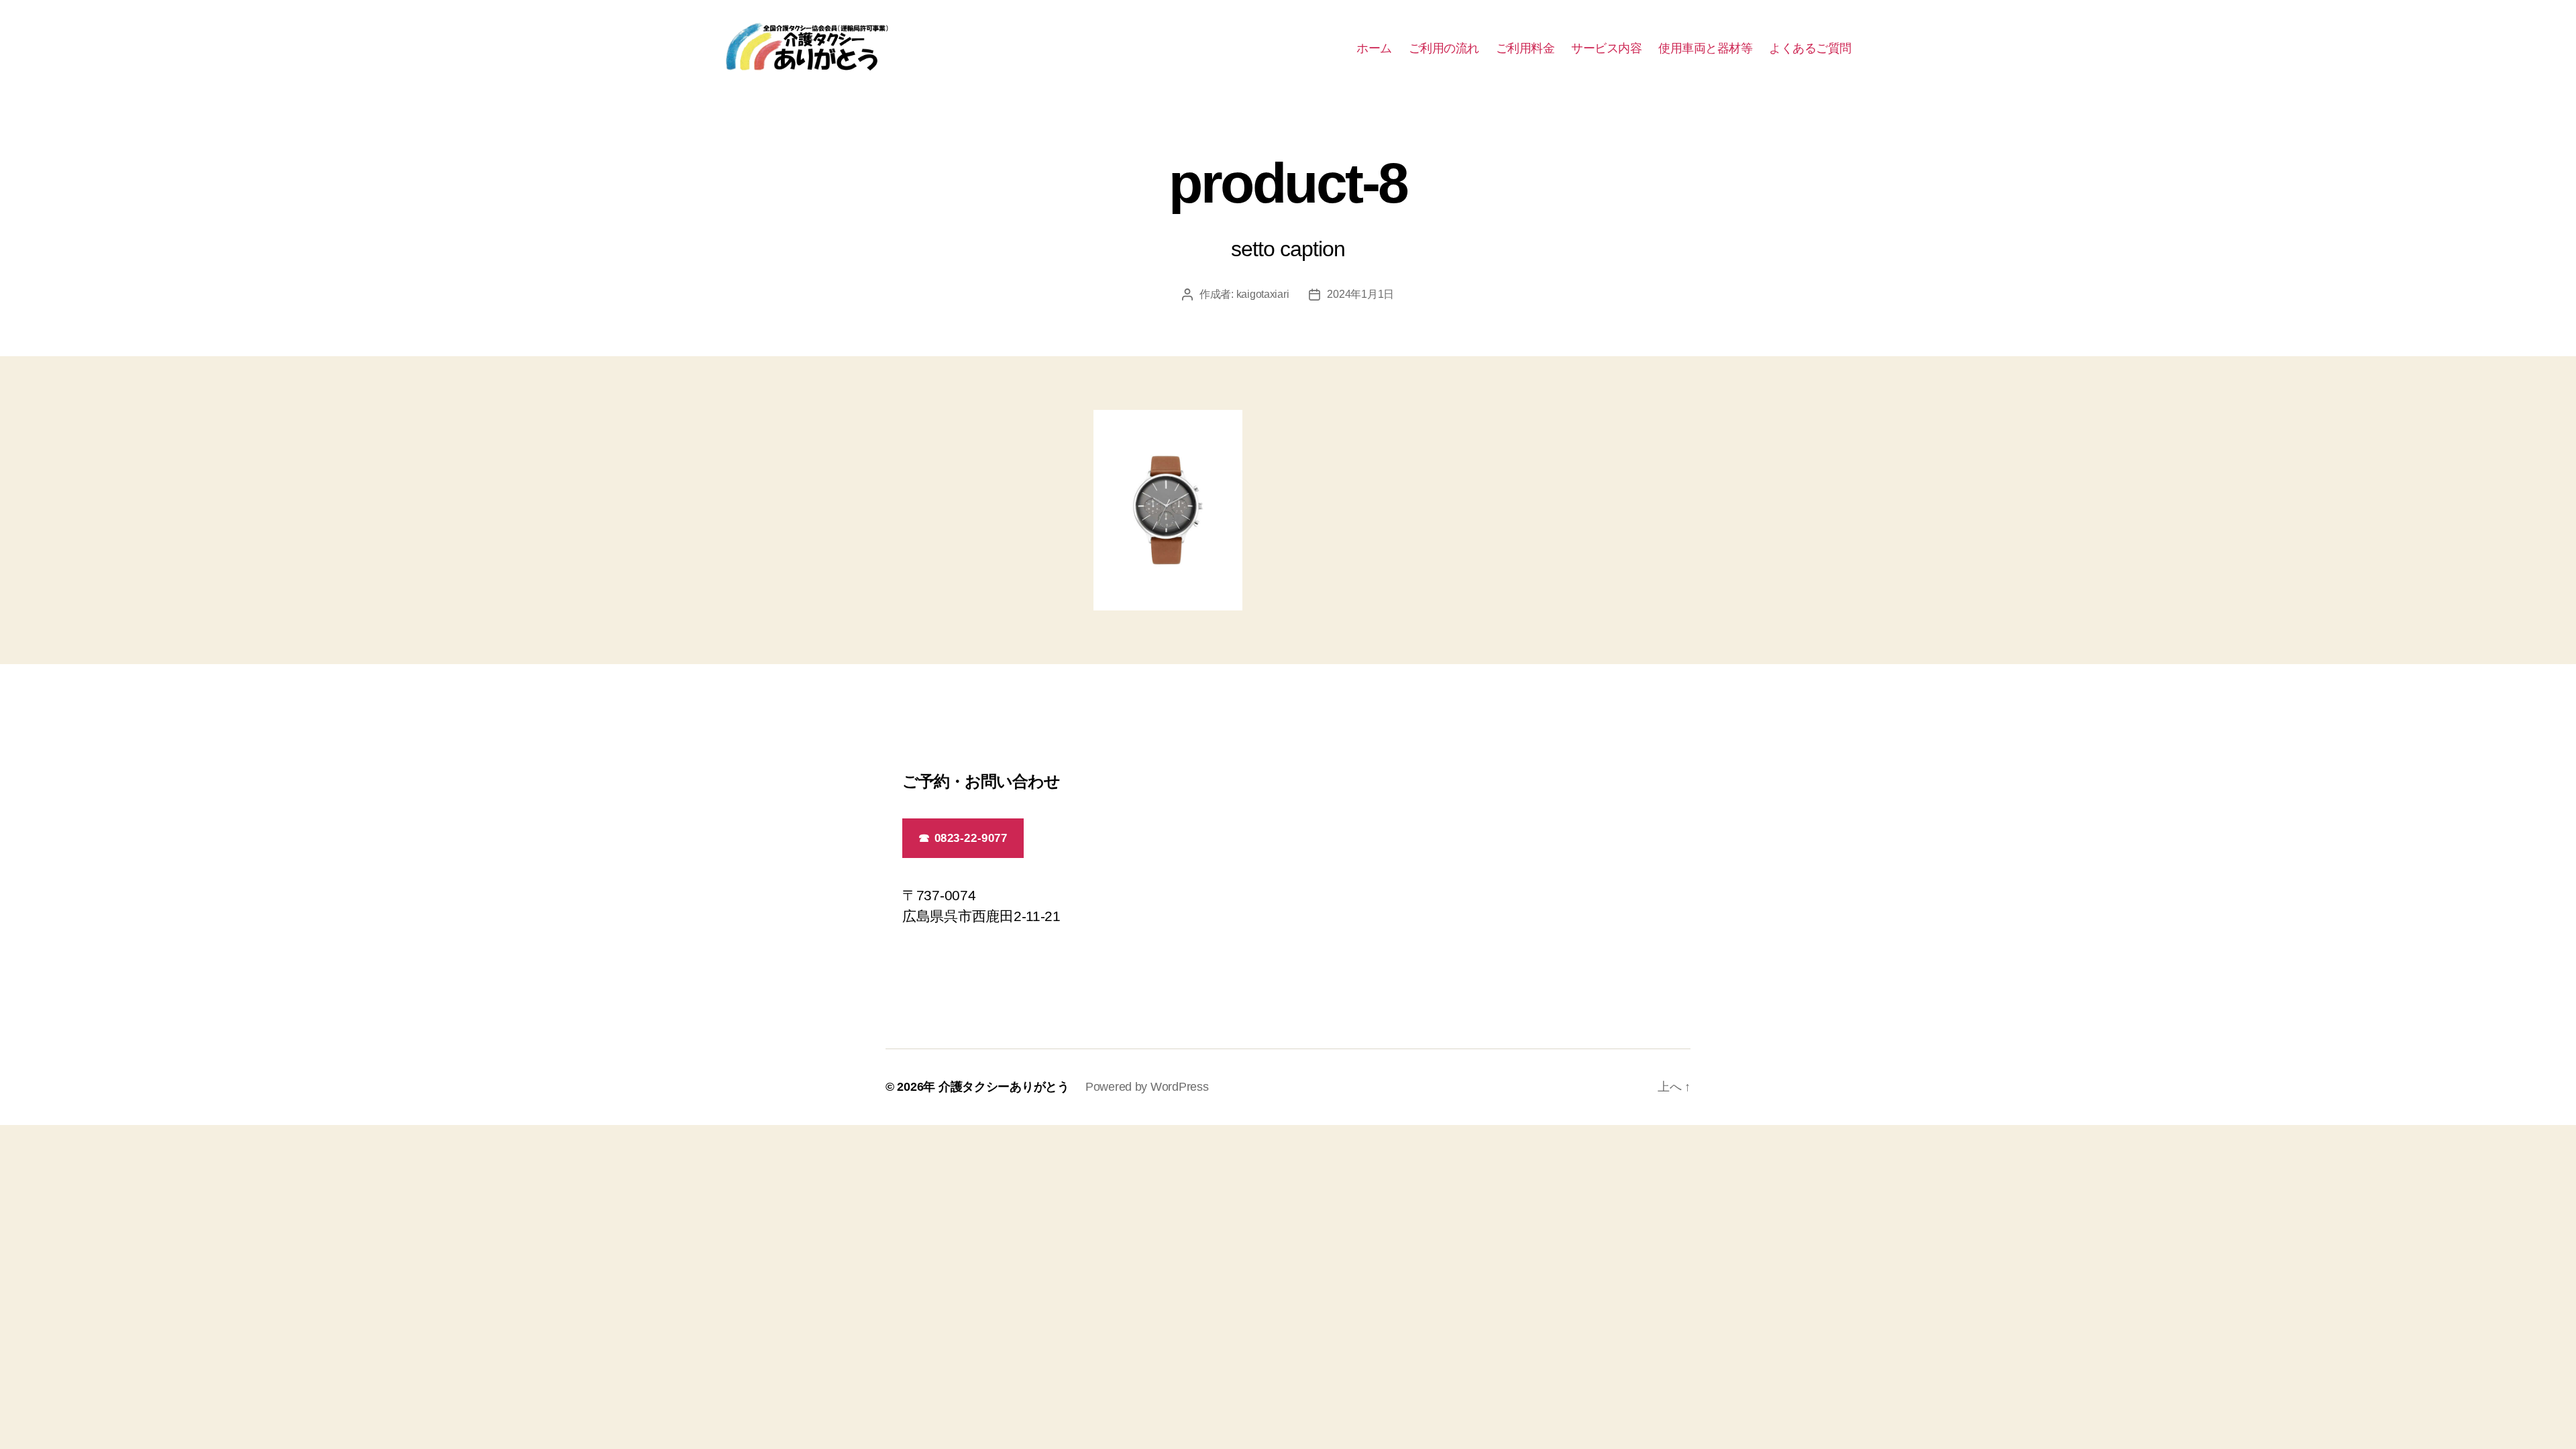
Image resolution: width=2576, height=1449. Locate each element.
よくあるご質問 (1810, 48)
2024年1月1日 (1360, 294)
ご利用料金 (1525, 48)
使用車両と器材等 (1705, 48)
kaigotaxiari (1263, 294)
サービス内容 (1606, 48)
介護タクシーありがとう (1004, 1087)
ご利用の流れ (1444, 48)
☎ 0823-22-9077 (963, 838)
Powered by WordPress (1147, 1087)
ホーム (1374, 48)
